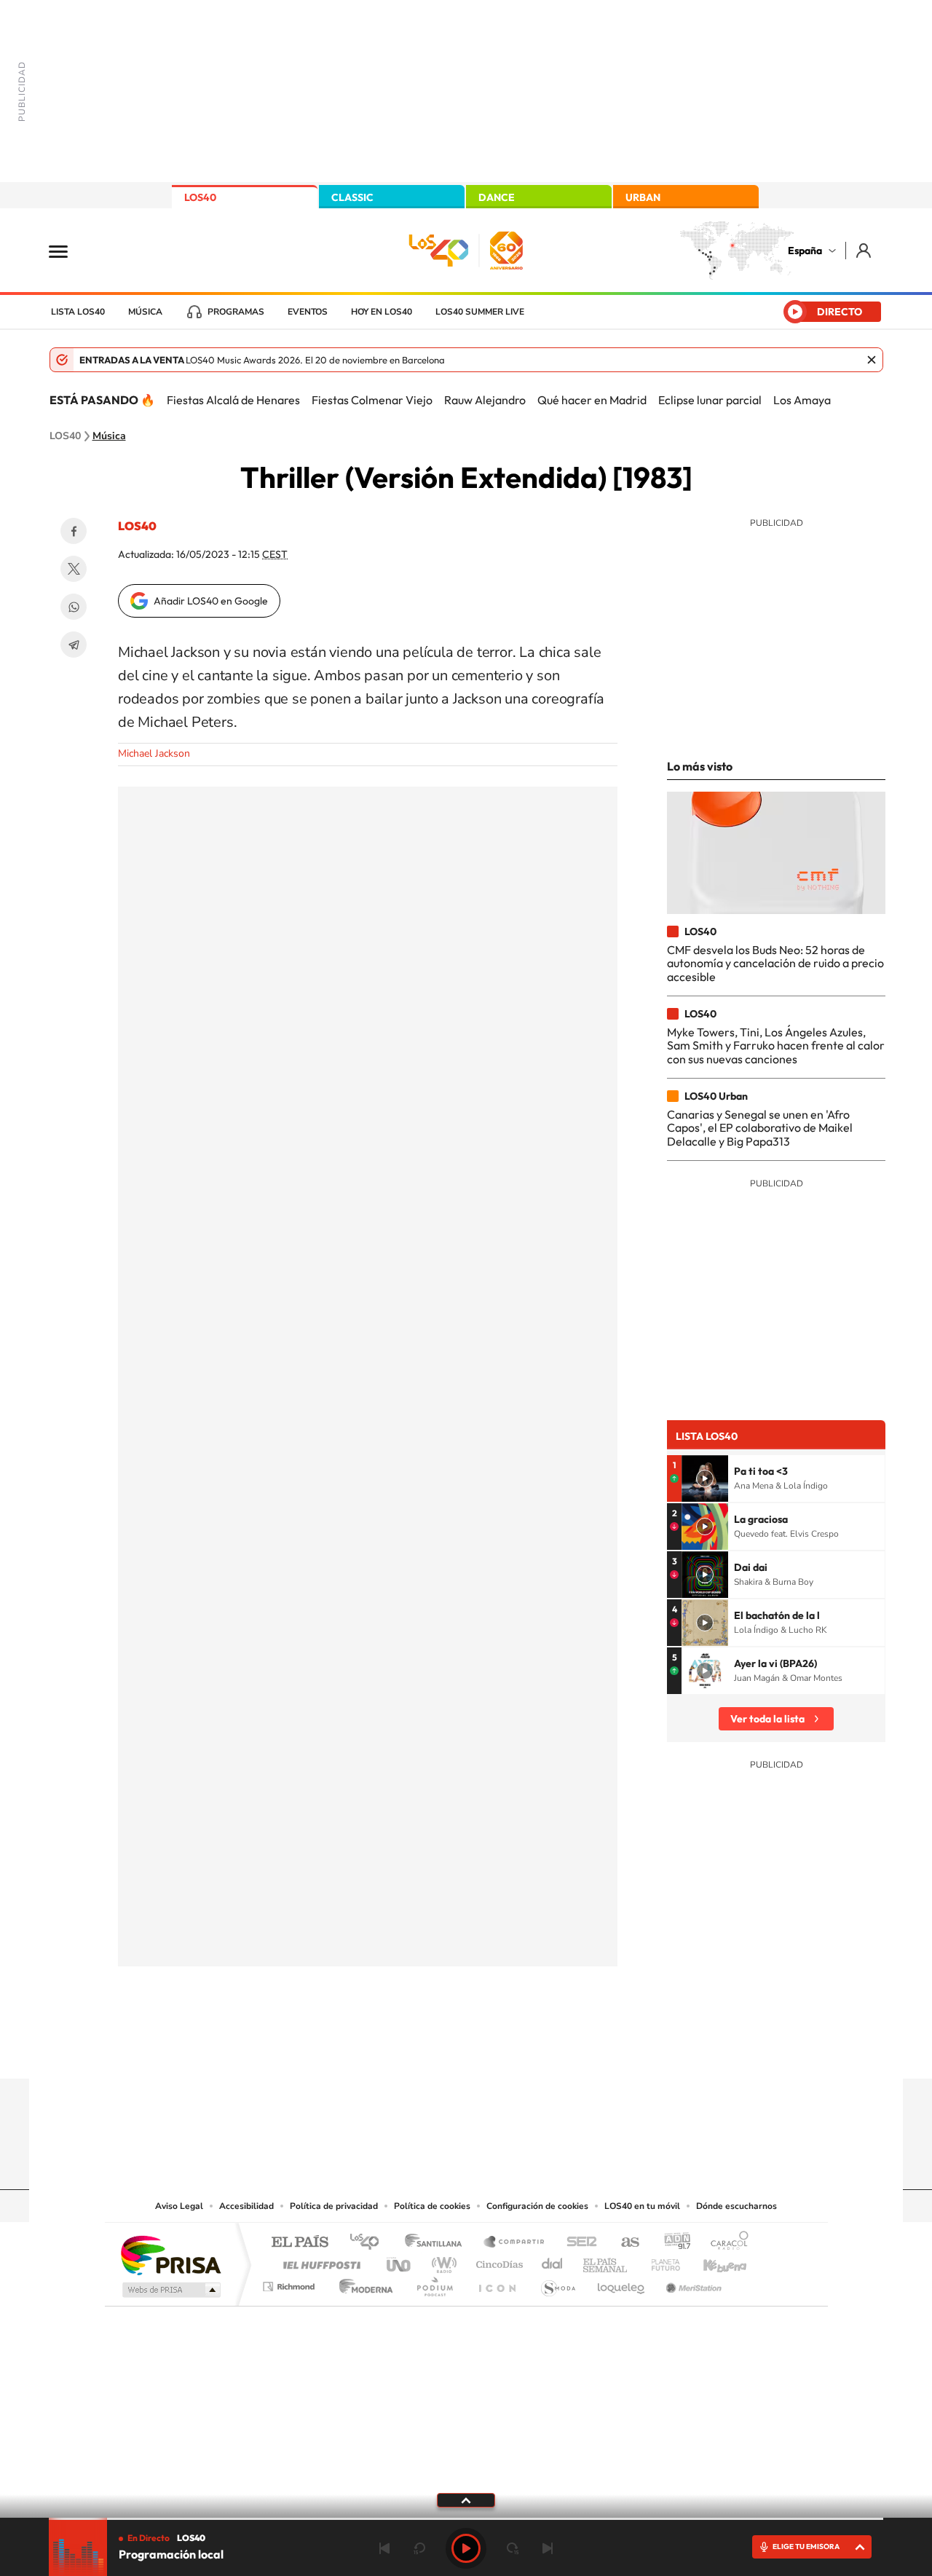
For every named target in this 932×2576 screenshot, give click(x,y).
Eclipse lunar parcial (710, 400)
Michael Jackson (154, 753)
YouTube (437, 2050)
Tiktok (408, 2050)
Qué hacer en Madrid (592, 400)
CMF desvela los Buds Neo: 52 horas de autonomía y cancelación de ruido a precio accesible (775, 963)
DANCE (497, 197)
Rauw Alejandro (485, 400)
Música (145, 312)
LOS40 (200, 197)
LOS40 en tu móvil (642, 2206)
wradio (442, 2261)
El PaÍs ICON (497, 2283)
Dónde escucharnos (736, 2206)
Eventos (308, 312)
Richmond (291, 2283)
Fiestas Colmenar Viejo (372, 400)
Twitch (524, 2050)
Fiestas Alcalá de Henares (233, 400)
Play (466, 2548)
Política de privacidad (334, 2206)
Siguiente (548, 2548)
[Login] (865, 250)
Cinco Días (497, 2261)
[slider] (466, 2519)
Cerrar (872, 360)
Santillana (438, 2243)
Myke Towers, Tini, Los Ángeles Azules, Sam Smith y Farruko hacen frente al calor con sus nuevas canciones (776, 1045)
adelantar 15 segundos (513, 2548)
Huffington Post (319, 2261)
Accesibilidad (246, 2206)
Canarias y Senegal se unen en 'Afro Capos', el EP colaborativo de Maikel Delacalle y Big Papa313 (760, 1128)
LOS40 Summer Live (480, 312)
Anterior (384, 2548)
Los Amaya (802, 400)
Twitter (74, 569)
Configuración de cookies (537, 2206)
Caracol (725, 2243)
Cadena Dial (553, 2261)
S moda (557, 2283)
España (805, 251)
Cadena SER (577, 2243)
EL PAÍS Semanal (606, 2261)
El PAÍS (300, 2243)
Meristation (692, 2283)
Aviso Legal (179, 2206)
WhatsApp (74, 607)
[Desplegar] (466, 2500)
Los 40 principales (370, 2243)
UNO (400, 2261)
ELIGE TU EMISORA (806, 2547)
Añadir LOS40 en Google (211, 601)
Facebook (74, 531)
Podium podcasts (434, 2283)
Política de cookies (432, 2206)
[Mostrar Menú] (68, 251)
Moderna (362, 2283)
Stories (553, 2050)
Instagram (379, 2050)
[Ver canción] (705, 1478)
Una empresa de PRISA (170, 2254)
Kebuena (712, 2261)
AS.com (624, 2243)
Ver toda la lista (767, 1719)
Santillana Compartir (515, 2243)
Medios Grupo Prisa (170, 2290)
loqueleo (622, 2283)
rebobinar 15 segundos (419, 2548)
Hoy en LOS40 (382, 312)
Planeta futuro (660, 2261)
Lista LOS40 (78, 312)
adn (672, 2243)
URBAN (643, 197)
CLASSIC (352, 197)
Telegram (74, 645)
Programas (236, 312)
